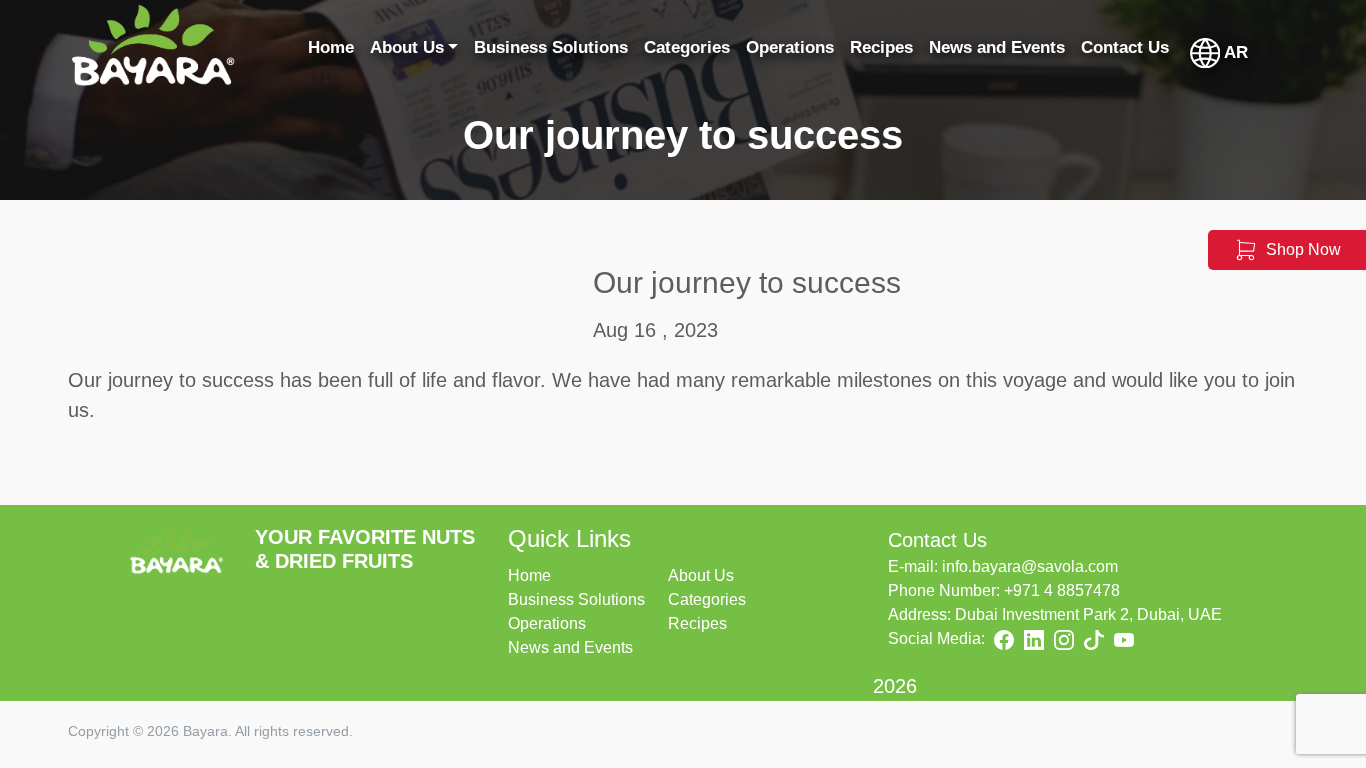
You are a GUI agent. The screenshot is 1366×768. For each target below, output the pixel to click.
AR (1234, 52)
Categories (707, 599)
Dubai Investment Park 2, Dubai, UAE (1088, 614)
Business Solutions (576, 599)
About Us (701, 575)
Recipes (697, 623)
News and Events (570, 647)
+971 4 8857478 (1062, 590)
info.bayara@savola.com (1030, 566)
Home (529, 575)
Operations (547, 623)
